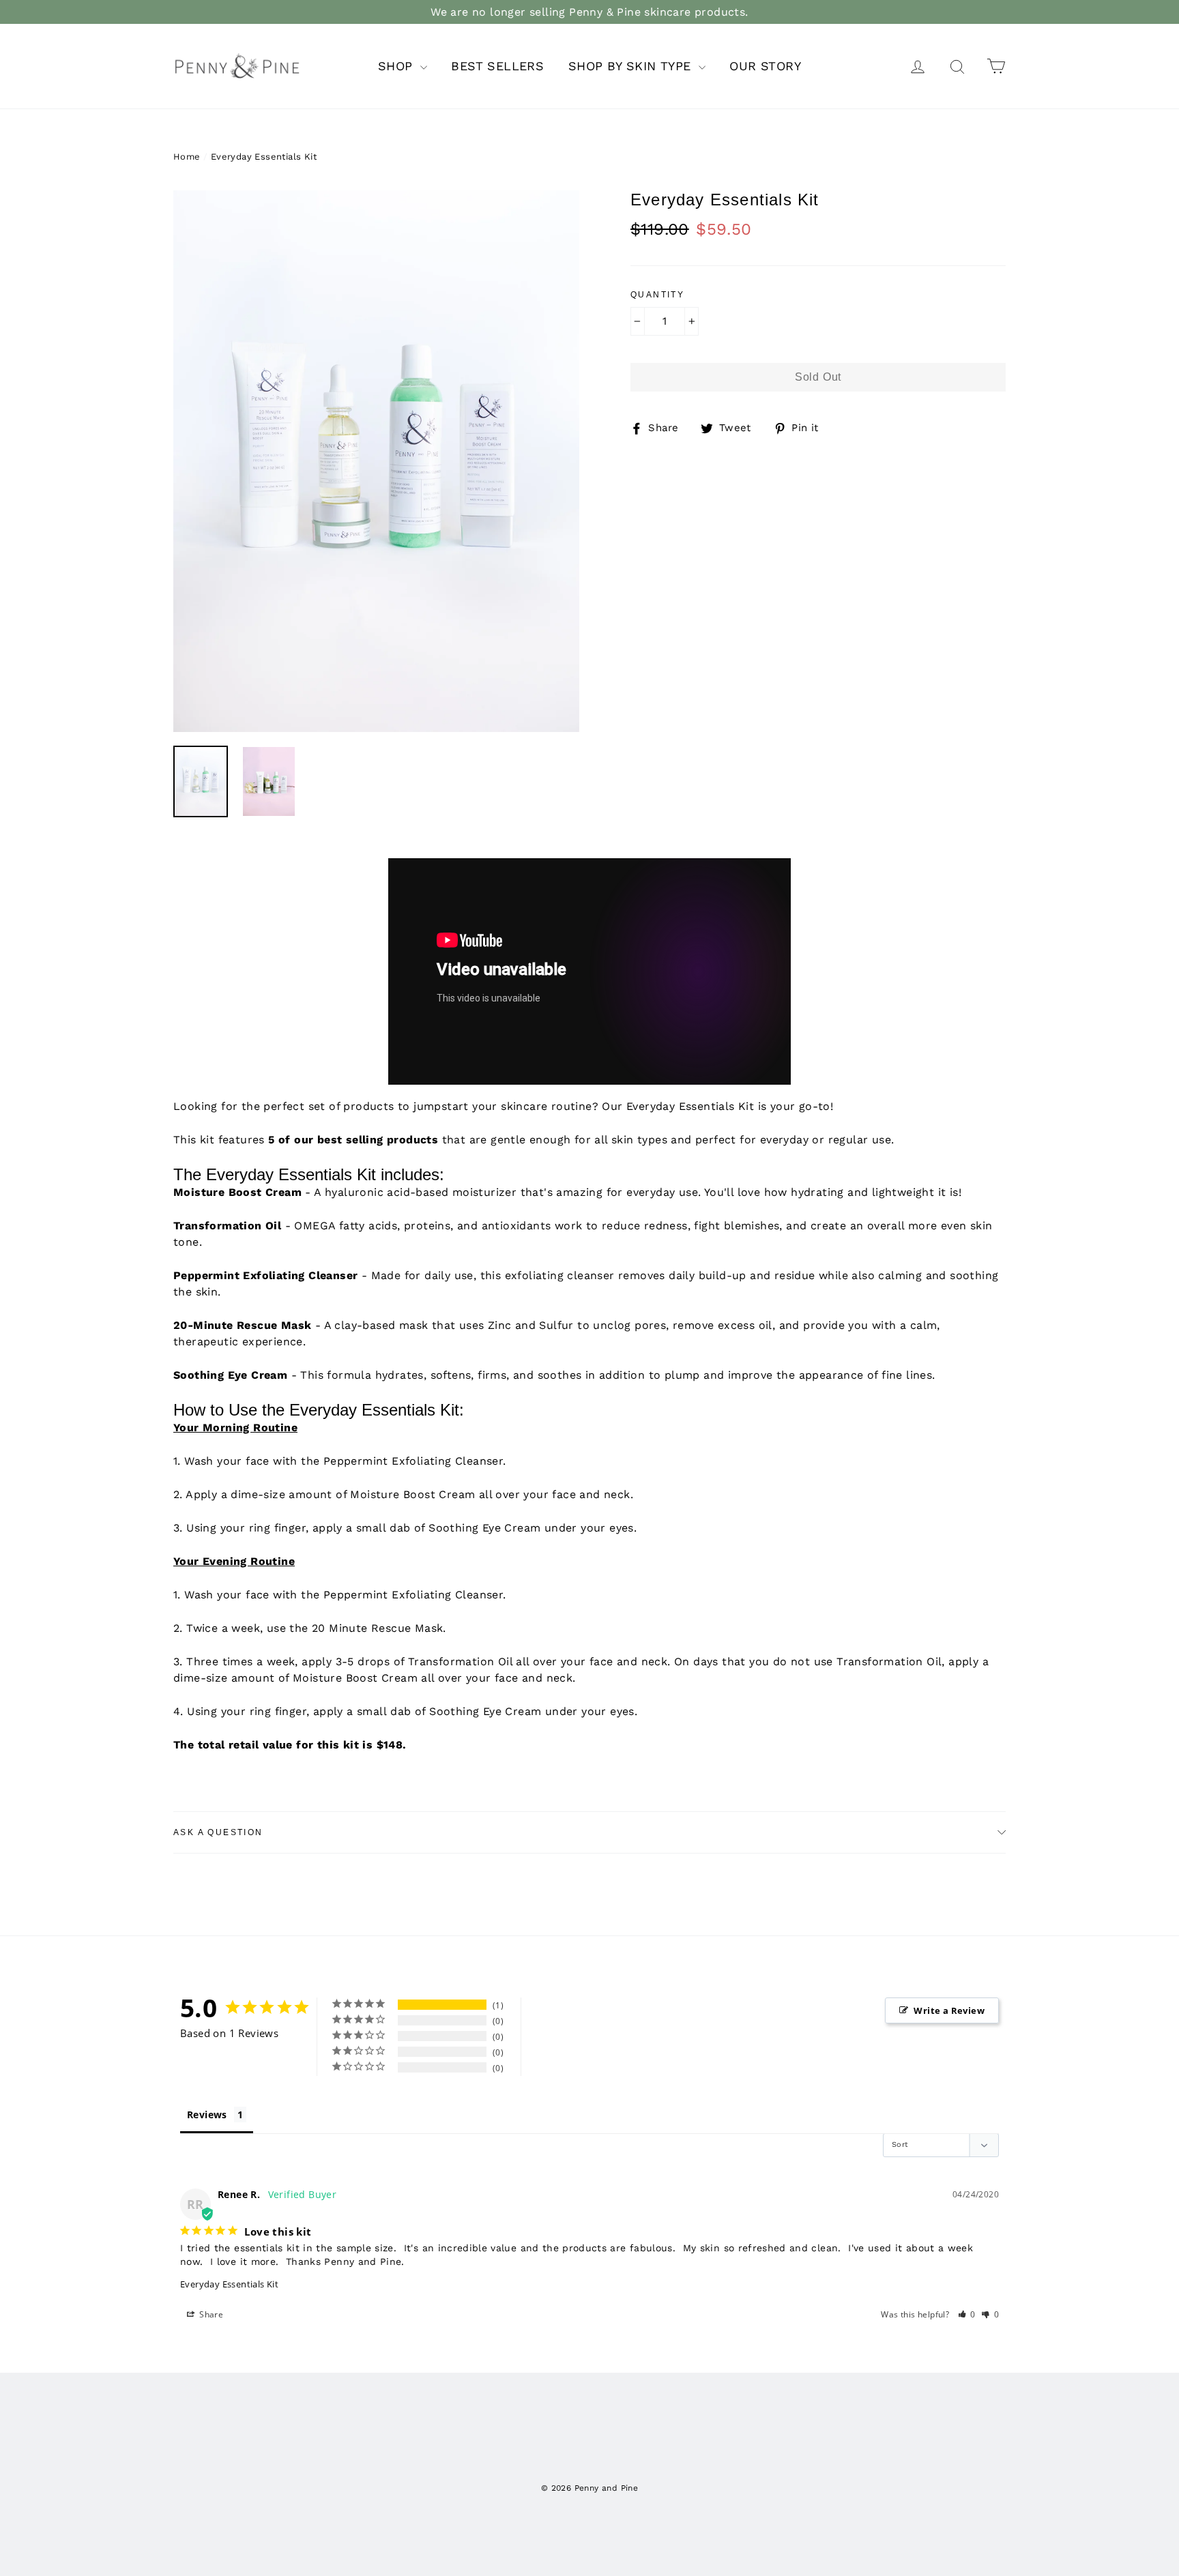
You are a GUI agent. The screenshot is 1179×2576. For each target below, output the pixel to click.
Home (187, 157)
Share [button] (210, 2314)
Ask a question (218, 1832)
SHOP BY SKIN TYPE (632, 66)
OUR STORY (765, 66)
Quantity (657, 295)
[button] (967, 2314)
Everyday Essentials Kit (229, 2284)
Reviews (207, 2114)
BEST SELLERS (497, 66)
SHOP (397, 66)
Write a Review (949, 2010)
